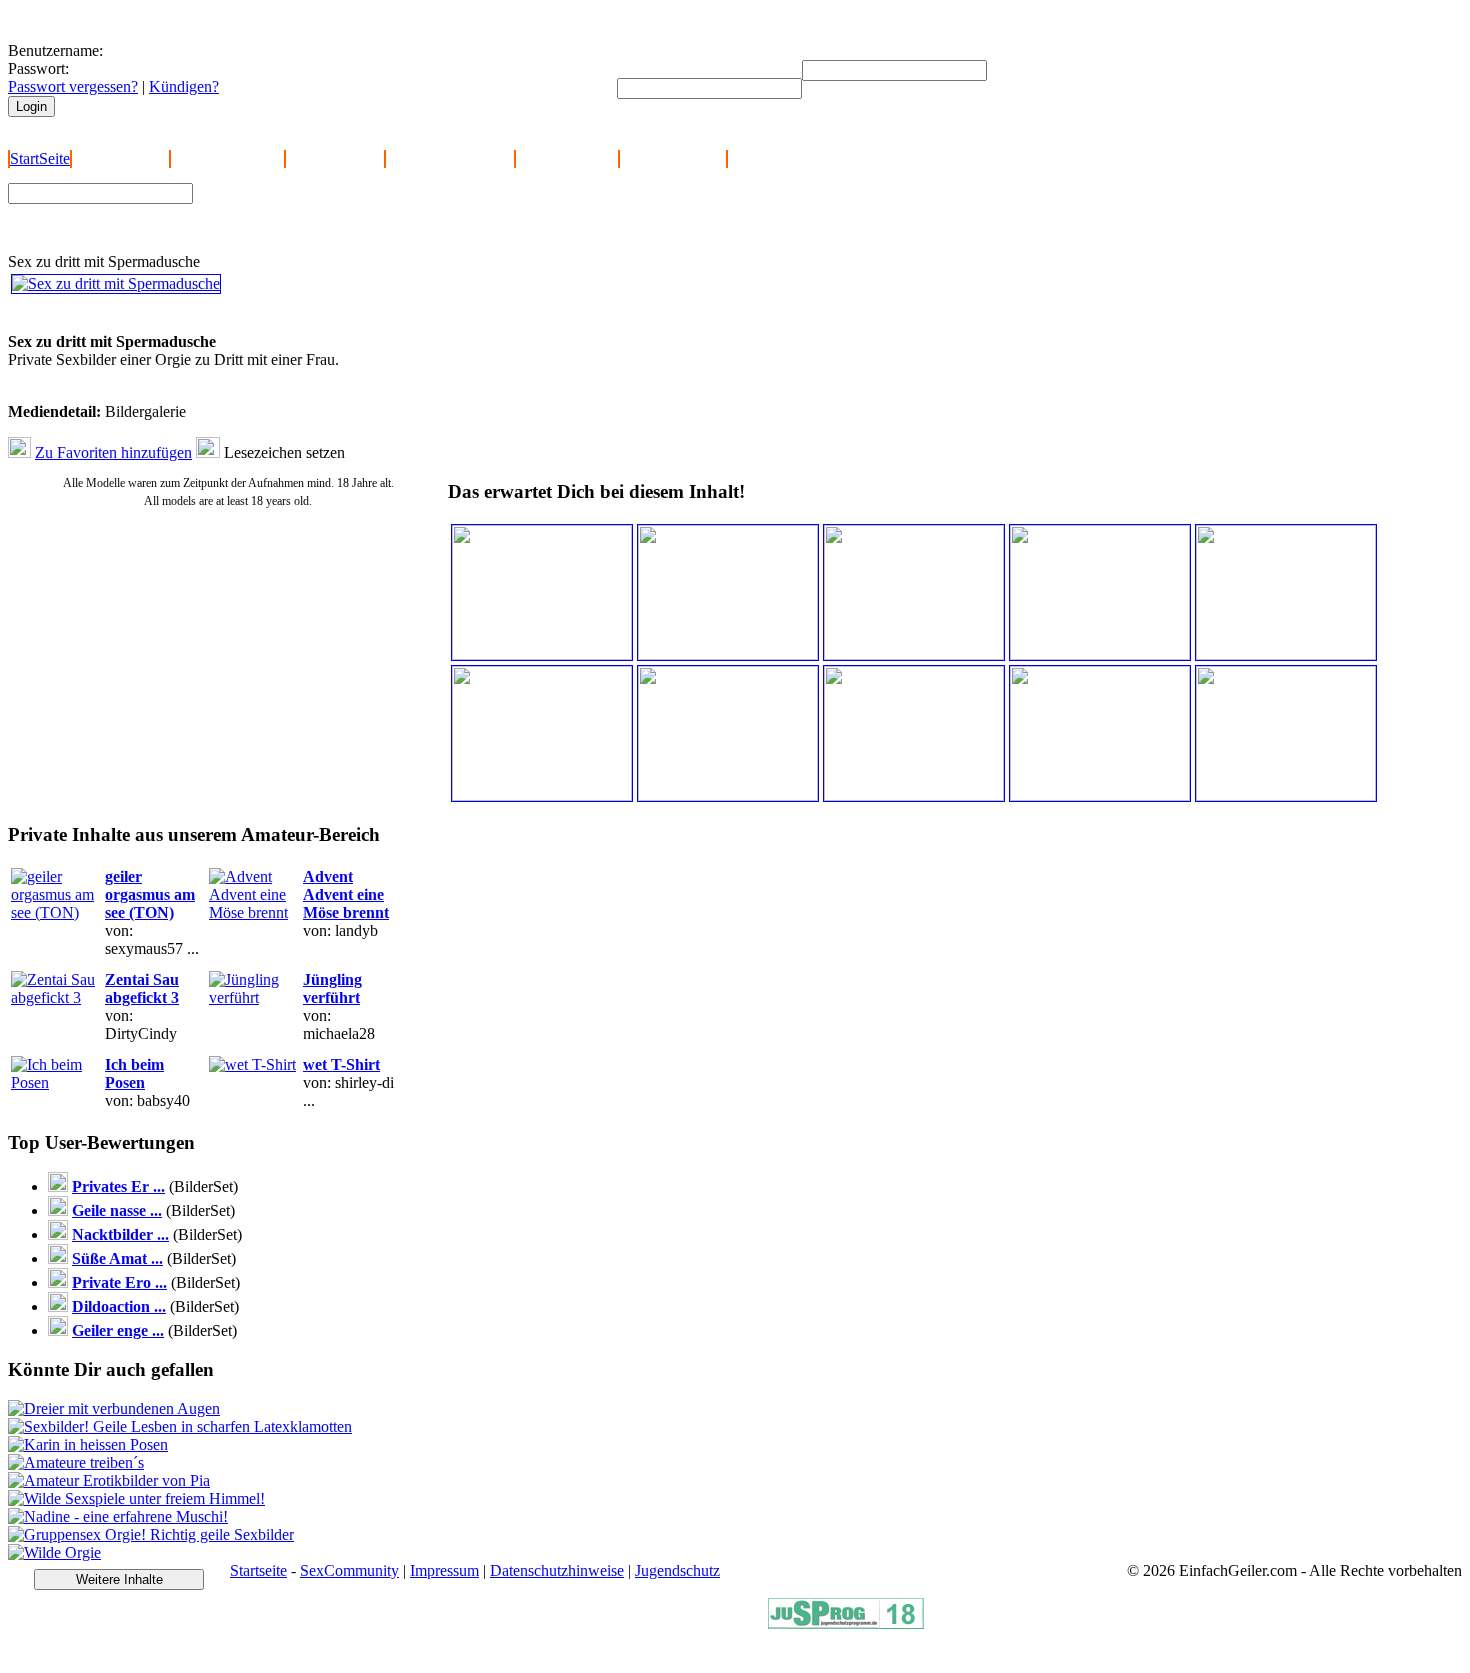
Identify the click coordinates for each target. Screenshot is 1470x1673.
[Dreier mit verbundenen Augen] (114, 1408)
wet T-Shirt (341, 1064)
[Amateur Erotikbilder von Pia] (109, 1480)
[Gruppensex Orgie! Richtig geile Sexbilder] (151, 1534)
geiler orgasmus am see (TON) (150, 894)
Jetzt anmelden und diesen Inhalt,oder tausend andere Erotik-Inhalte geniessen (149, 314)
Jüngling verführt (332, 988)
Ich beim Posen (134, 1073)
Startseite (258, 1570)
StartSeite (40, 158)
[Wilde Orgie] (54, 1552)
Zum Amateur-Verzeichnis (286, 208)
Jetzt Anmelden (120, 158)
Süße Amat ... (117, 1258)
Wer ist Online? (335, 158)
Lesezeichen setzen (284, 452)
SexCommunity (349, 1570)
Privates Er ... (118, 1186)
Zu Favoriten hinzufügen (113, 452)
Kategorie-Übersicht (450, 158)
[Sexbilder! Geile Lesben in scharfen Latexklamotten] (180, 1426)
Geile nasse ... (117, 1210)
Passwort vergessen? (73, 86)
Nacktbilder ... (120, 1234)
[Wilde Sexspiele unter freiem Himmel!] (136, 1498)
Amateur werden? (227, 158)
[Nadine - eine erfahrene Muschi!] (118, 1516)
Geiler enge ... (118, 1330)
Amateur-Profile (567, 158)
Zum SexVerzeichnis (271, 227)
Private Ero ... (119, 1282)
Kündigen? (184, 86)
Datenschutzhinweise (557, 1570)
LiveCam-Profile (673, 158)
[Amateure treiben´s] (76, 1462)
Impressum (444, 1570)
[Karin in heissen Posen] (88, 1444)
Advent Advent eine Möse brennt (346, 894)
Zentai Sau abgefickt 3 (142, 988)
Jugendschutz (677, 1570)
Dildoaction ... (119, 1306)
